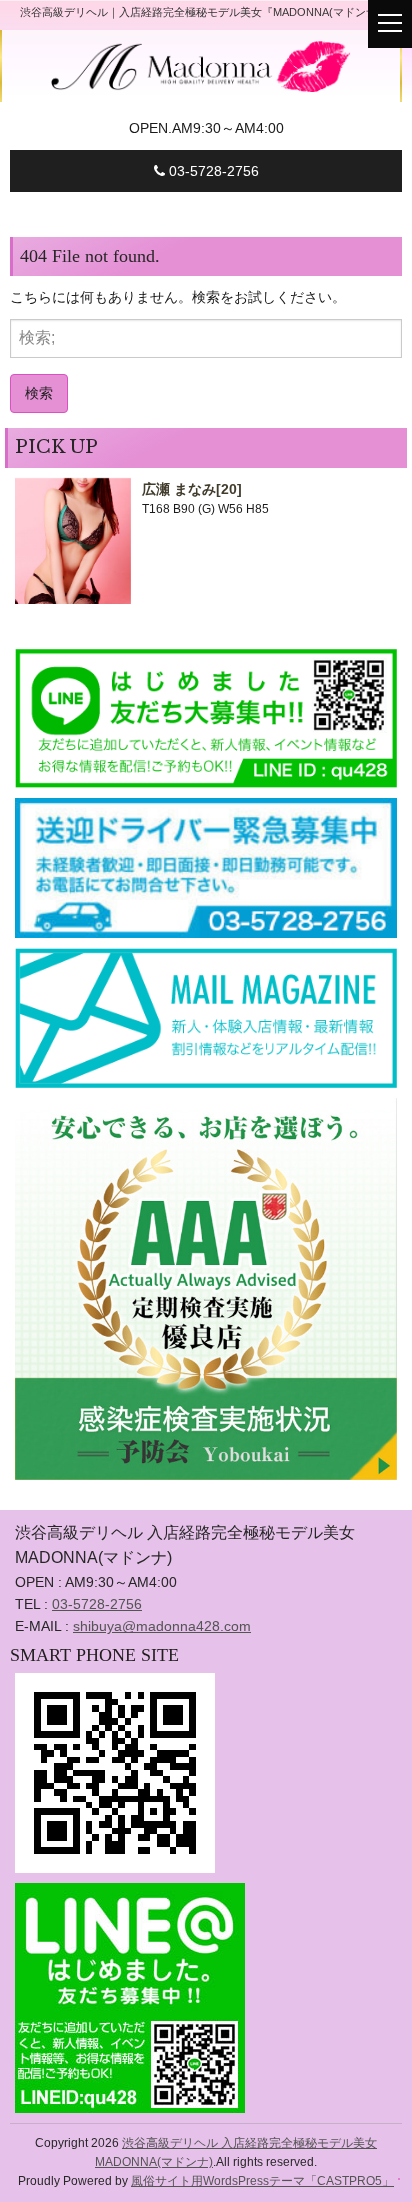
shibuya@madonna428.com (162, 1626)
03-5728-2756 (212, 171)
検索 (39, 393)
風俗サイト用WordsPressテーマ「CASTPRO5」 (262, 2181)
